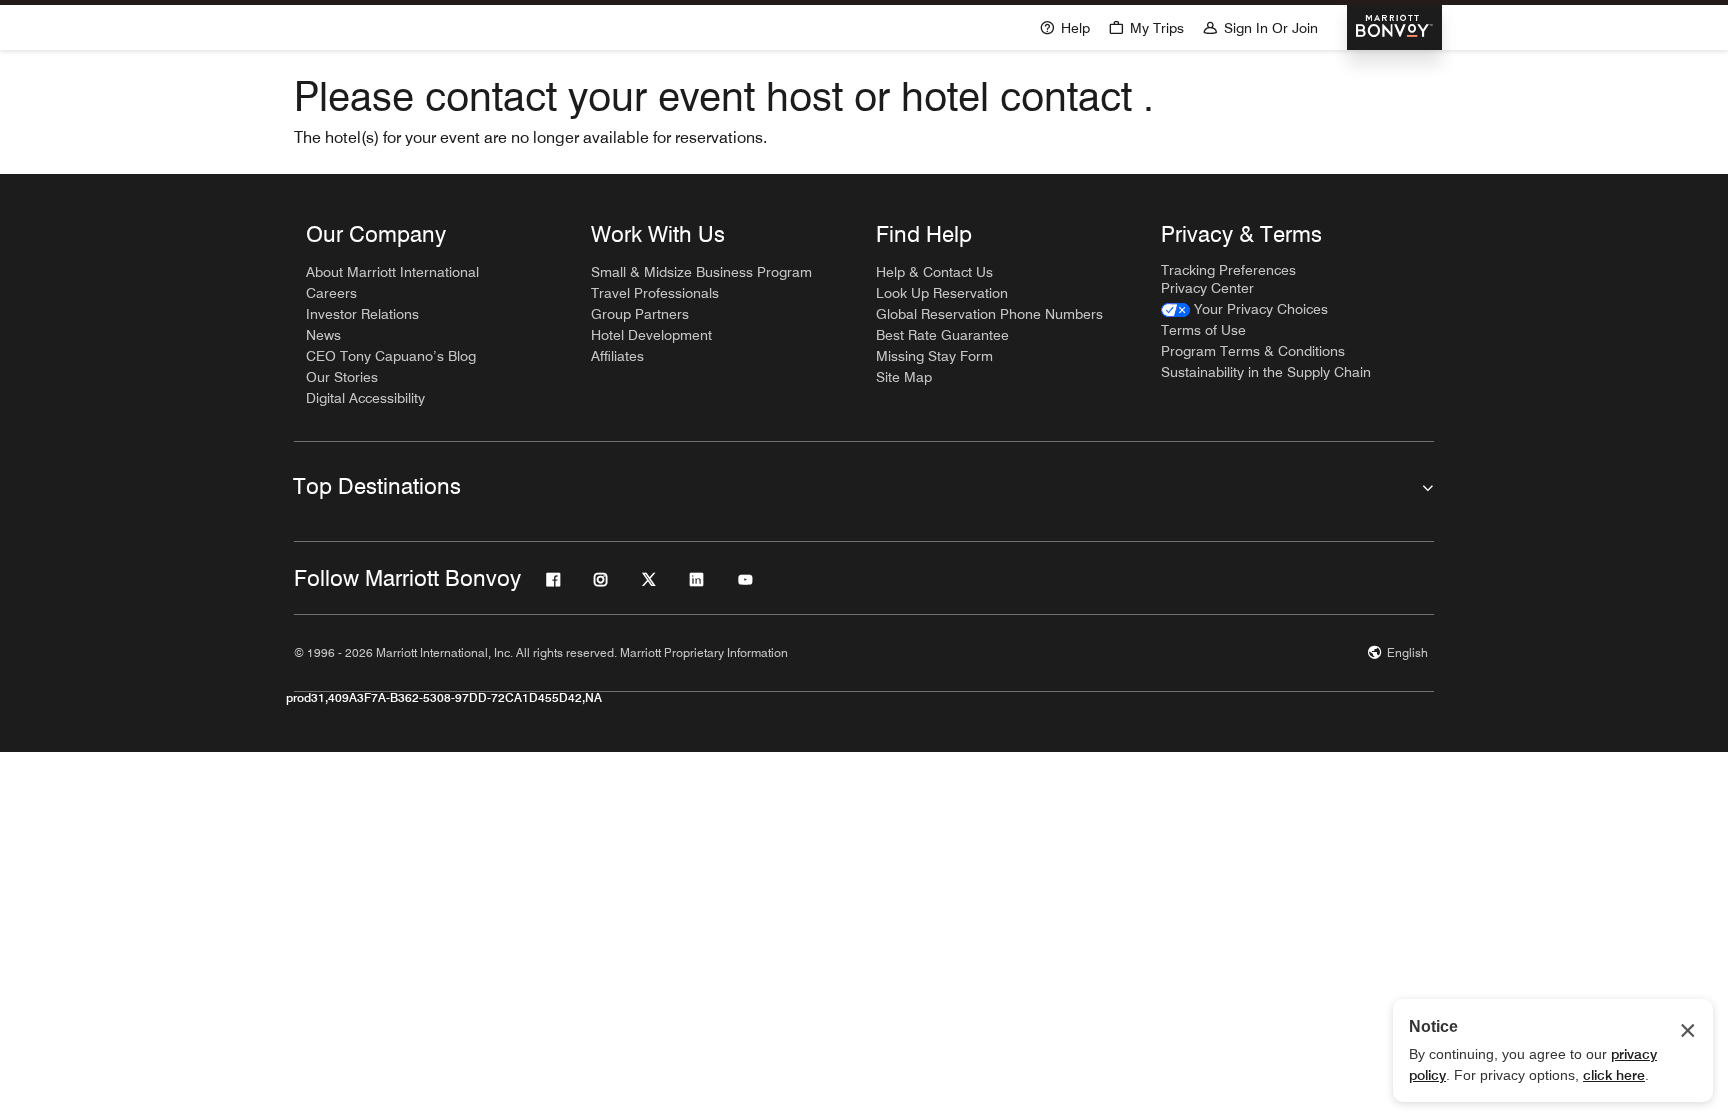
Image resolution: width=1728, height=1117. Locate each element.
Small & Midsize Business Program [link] (701, 272)
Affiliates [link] (617, 356)
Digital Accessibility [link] (365, 398)
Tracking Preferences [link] (1228, 270)
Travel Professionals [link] (655, 293)
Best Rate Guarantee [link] (942, 335)
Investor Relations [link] (362, 314)
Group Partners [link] (640, 314)
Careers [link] (331, 293)
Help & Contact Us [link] (934, 272)
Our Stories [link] (342, 377)
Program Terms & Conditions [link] (1253, 351)
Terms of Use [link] (1203, 330)
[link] (1244, 309)
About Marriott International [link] (392, 272)
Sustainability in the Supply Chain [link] (1266, 372)
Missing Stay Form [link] (934, 356)
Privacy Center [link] (1207, 288)
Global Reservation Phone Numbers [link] (989, 314)
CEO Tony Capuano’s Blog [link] (391, 356)
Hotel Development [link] (651, 335)
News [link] (323, 335)
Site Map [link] (904, 377)
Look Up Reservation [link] (942, 293)
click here (1614, 1075)
